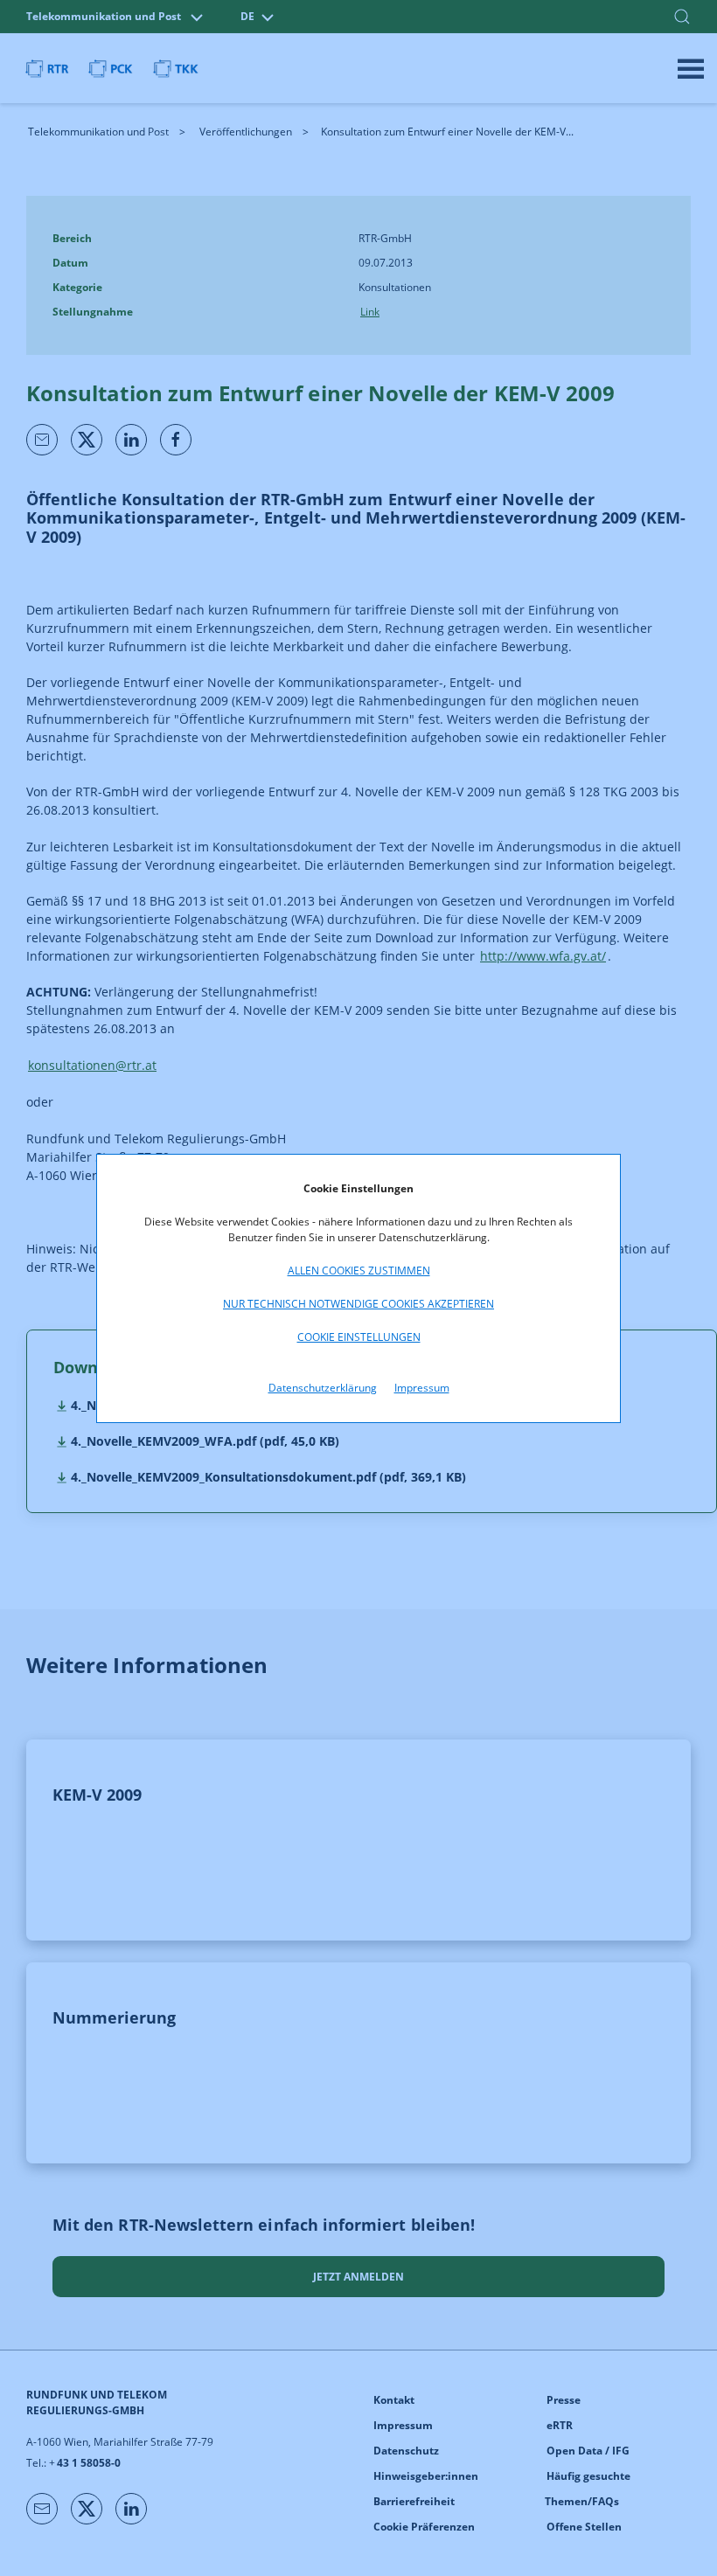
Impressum (422, 1388)
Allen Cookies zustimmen (359, 1271)
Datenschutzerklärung (323, 1388)
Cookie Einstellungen (359, 1337)
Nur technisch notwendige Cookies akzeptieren (358, 1304)
